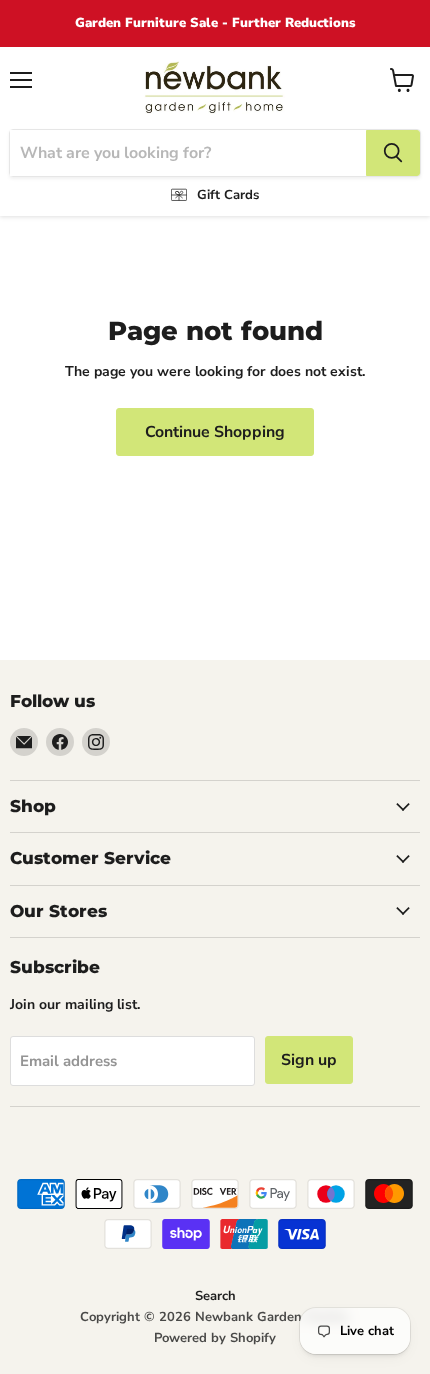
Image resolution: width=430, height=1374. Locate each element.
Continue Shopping (215, 432)
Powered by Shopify (215, 1338)
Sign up (309, 1060)
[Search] (393, 153)
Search (215, 1296)
